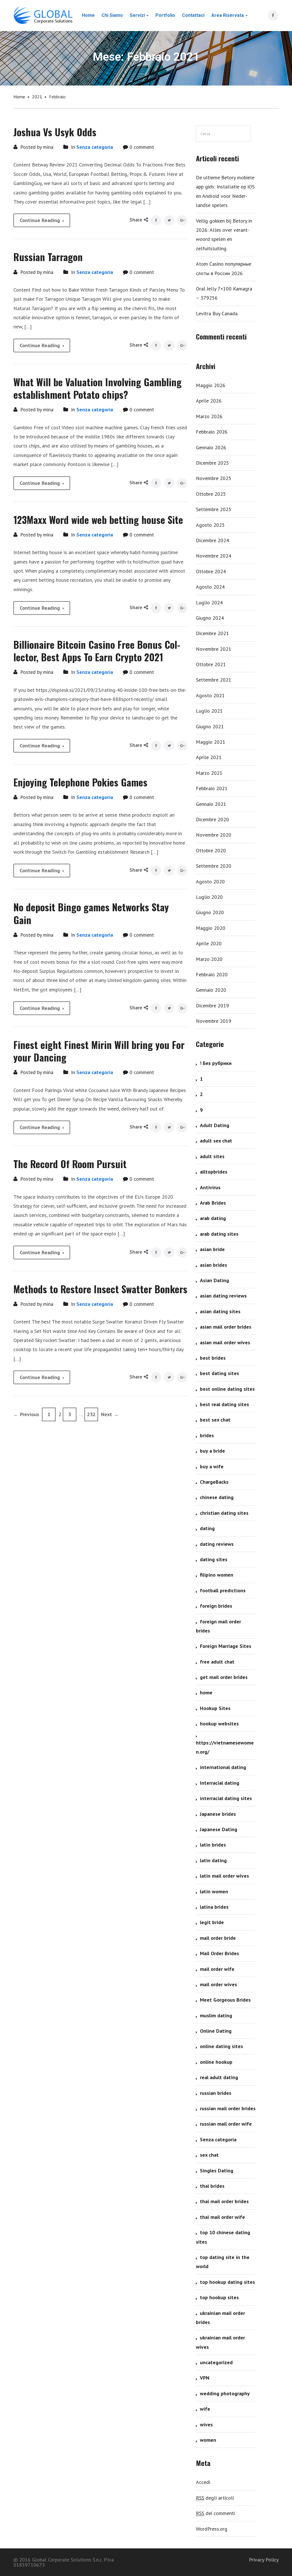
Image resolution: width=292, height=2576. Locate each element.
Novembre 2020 (214, 835)
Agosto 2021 (210, 695)
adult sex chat (216, 1141)
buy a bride (212, 1451)
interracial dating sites (226, 1798)
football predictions (223, 1590)
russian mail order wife (226, 2124)
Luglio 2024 (209, 602)
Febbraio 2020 (212, 974)
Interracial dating (220, 1783)
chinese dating (217, 1497)
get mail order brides (224, 1677)
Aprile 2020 (209, 943)
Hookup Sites (215, 1708)
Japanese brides (218, 1814)
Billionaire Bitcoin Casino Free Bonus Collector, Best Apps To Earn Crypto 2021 (97, 651)
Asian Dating (214, 1280)
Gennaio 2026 (211, 447)
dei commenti (215, 2513)
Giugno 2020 (210, 912)
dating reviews (217, 1544)
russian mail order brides (228, 2108)
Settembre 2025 (214, 509)
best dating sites (219, 1373)
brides (207, 1435)
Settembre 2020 (214, 866)
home (206, 1692)
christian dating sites (224, 1513)
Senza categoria (95, 147)
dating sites (214, 1559)
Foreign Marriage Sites (226, 1646)
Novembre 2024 (214, 556)
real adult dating (219, 2077)
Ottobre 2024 (211, 571)
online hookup (216, 2062)
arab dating (213, 1218)
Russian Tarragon (48, 257)
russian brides (216, 2093)
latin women (214, 1891)
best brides (213, 1358)
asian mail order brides (226, 1327)
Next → (110, 1414)
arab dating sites (219, 1234)
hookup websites (219, 1724)
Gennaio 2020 (211, 990)
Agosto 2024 (210, 587)
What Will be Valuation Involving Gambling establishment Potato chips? (98, 388)
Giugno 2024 (210, 618)
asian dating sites (220, 1311)
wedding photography (225, 2393)
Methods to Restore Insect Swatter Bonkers (100, 1289)
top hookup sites (219, 2297)
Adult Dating (215, 1125)
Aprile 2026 (209, 401)
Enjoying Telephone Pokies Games (80, 782)
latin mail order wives (224, 1876)
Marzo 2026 (209, 416)
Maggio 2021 (211, 742)
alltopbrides (214, 1172)
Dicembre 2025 (212, 463)
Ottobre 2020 (211, 850)
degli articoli (215, 2498)
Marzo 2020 (209, 959)
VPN (205, 2378)
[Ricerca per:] (223, 134)
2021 (37, 97)
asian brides (213, 1265)
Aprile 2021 (209, 757)
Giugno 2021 (210, 726)
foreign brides (216, 1606)
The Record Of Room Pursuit (70, 1164)
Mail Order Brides (219, 1953)
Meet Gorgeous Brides (225, 2000)
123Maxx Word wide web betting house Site (98, 520)
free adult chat (217, 1662)
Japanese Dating (219, 1829)
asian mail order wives (225, 1342)
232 (91, 1414)
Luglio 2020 (209, 897)
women (208, 2440)
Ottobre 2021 (211, 664)
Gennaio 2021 (211, 804)
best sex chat (215, 1420)
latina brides (214, 1907)
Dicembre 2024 (212, 540)
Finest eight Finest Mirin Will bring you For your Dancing (99, 1051)
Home (19, 97)
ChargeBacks (214, 1482)
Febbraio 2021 (212, 788)
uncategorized (216, 2362)
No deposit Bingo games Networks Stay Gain (91, 913)
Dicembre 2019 (212, 1006)
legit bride (212, 1922)
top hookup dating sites (227, 2282)
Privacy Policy (264, 2560)
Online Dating (216, 2031)
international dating (223, 1767)
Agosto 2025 (210, 525)
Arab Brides (213, 1203)
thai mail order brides (224, 2201)
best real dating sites (224, 1404)
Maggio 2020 (211, 928)
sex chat (209, 2155)
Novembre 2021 (214, 649)
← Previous (26, 1414)
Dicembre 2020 (212, 819)
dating (207, 1528)
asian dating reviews (223, 1296)
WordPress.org (212, 2529)
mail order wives (218, 1984)
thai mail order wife (222, 2217)
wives (206, 2424)
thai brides (212, 2186)
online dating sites (221, 2046)
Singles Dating (217, 2171)
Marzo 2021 (209, 773)
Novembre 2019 (214, 1021)
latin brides (213, 1845)
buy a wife (212, 1466)
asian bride (212, 1249)
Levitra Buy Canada (217, 313)
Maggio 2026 (211, 385)
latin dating (213, 1860)
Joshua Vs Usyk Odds (55, 132)
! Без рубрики (216, 1063)
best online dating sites (227, 1389)
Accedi (203, 2482)
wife (205, 2409)
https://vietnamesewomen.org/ (225, 1747)
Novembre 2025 (214, 478)
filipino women (217, 1575)
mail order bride (218, 1938)
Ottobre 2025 (211, 494)
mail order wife (217, 1969)
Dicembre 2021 (212, 633)
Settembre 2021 (214, 680)
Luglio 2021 (209, 711)
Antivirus (210, 1187)
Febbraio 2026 (212, 432)
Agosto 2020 (210, 882)
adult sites (212, 1156)
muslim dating (216, 2015)
